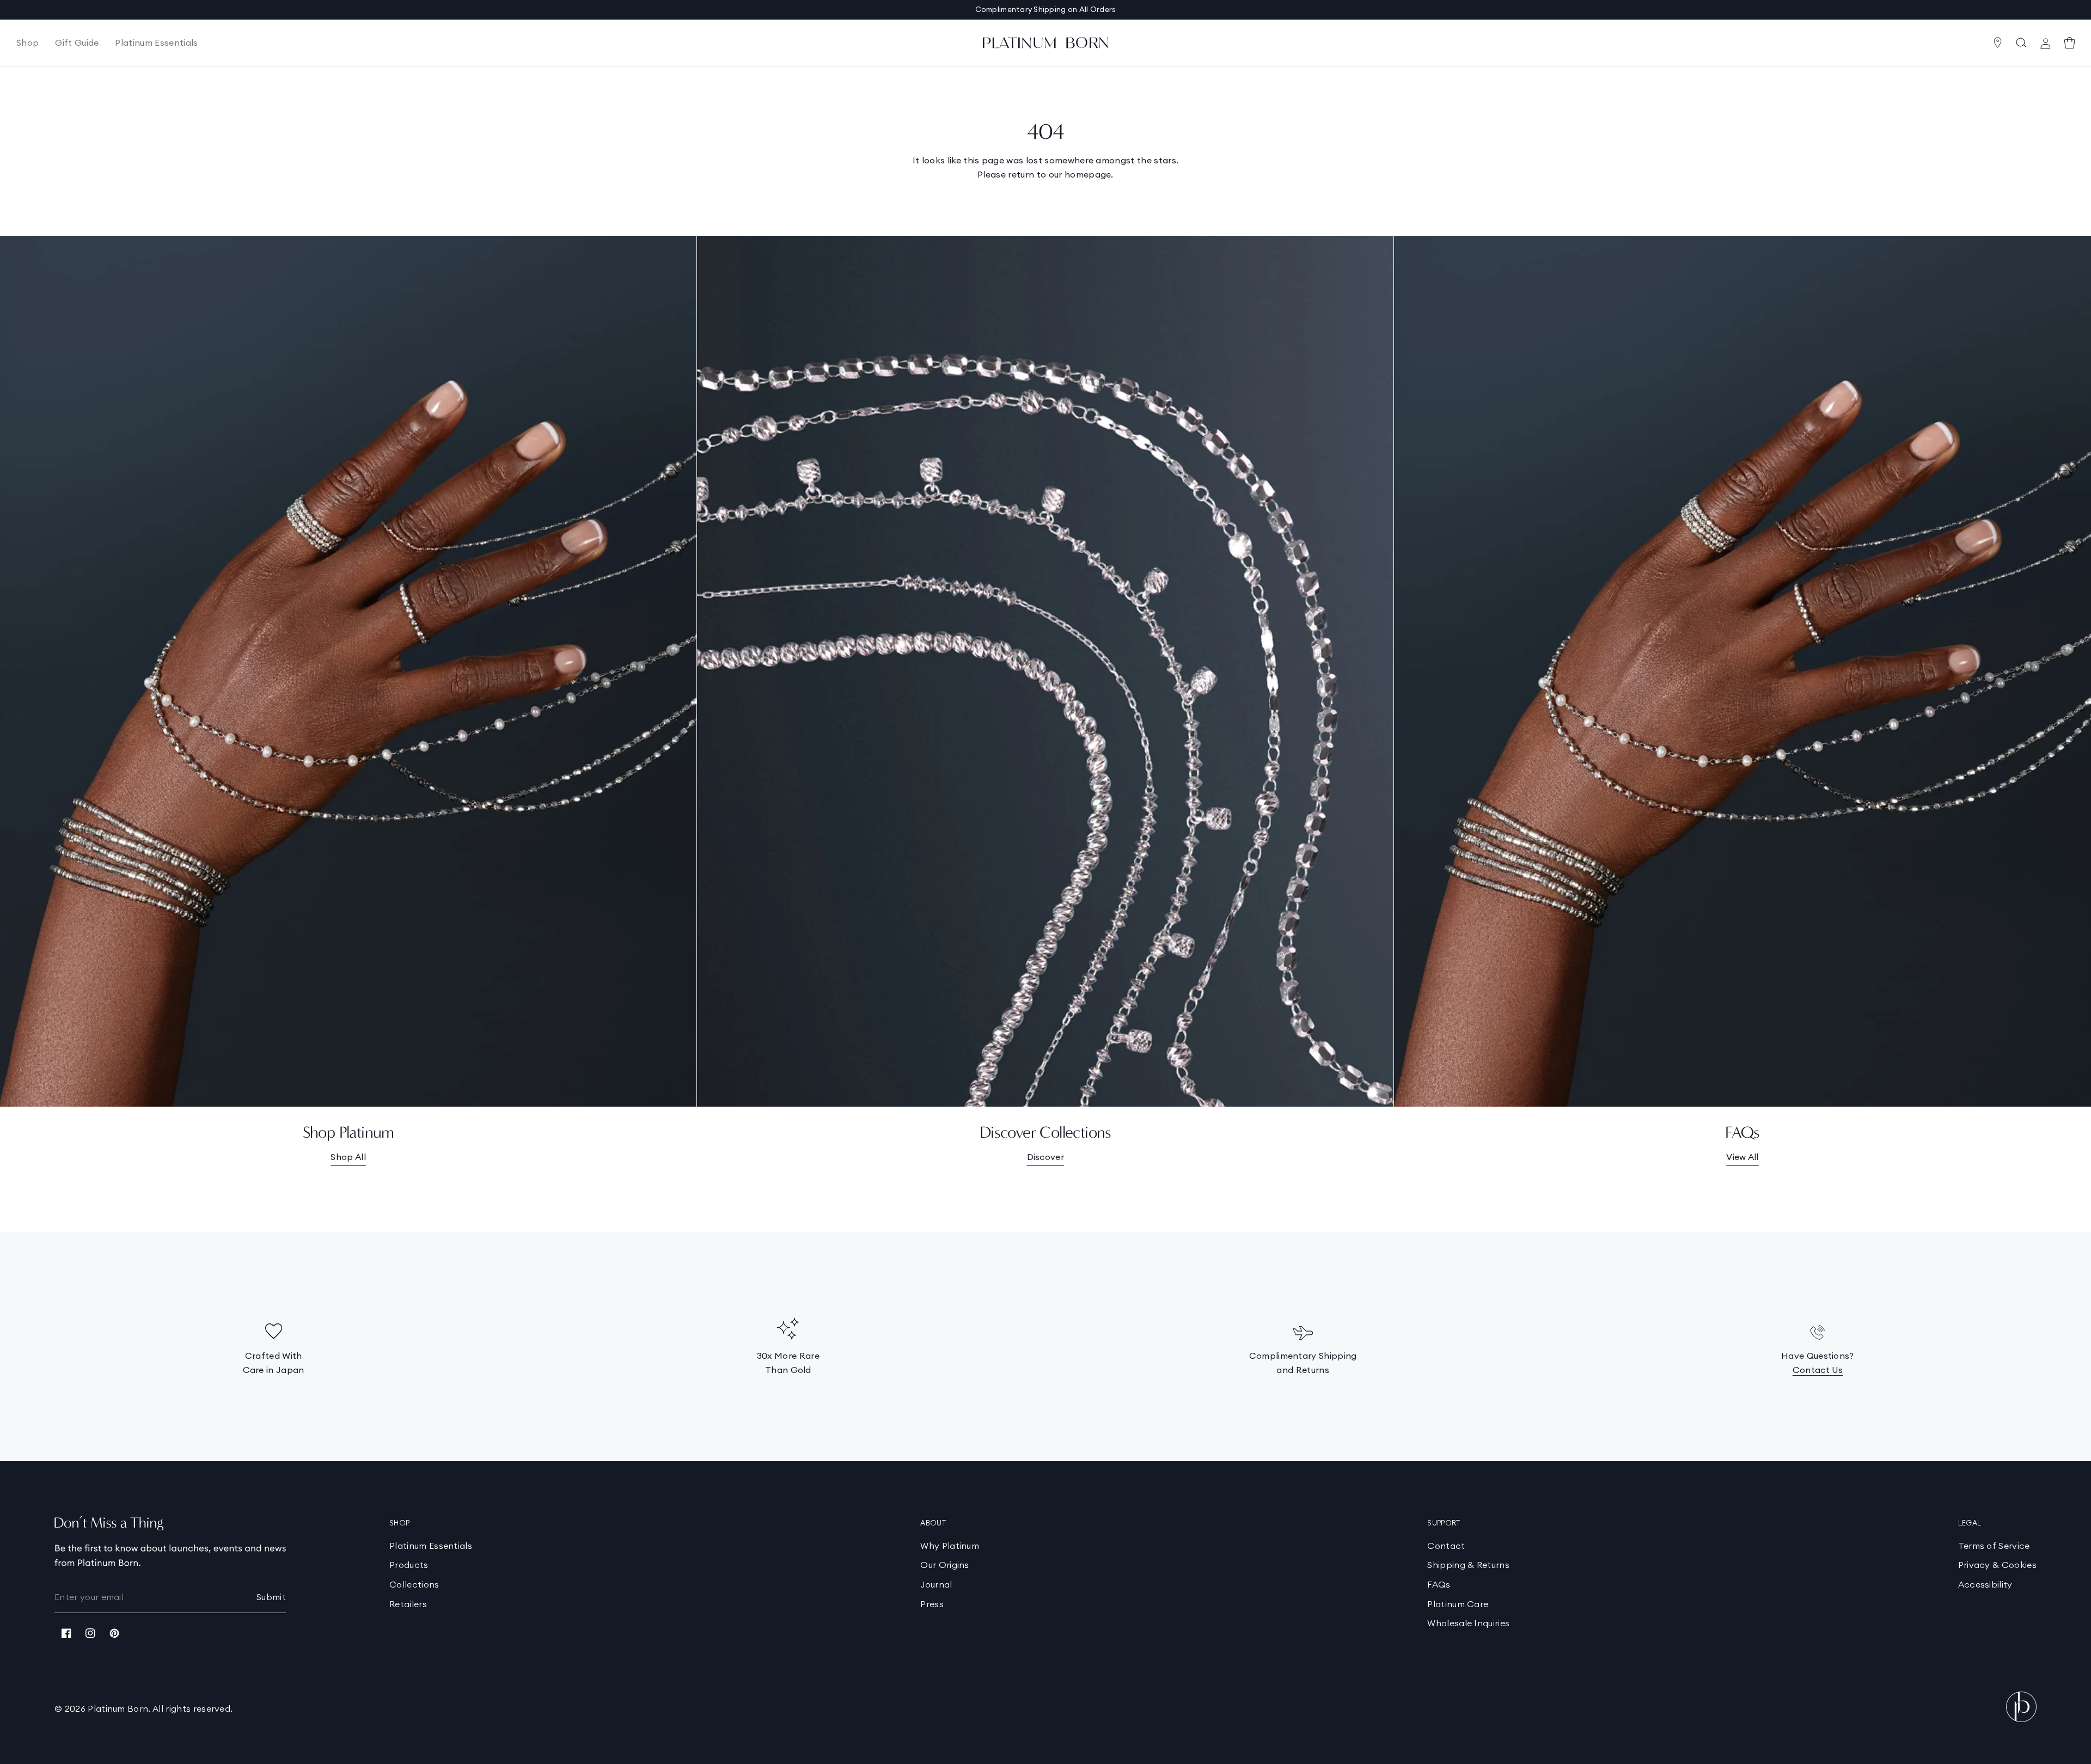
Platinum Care (1458, 1604)
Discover (1046, 1157)
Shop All (348, 1157)
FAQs (1439, 1584)
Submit (271, 1597)
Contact (1446, 1546)
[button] (27, 43)
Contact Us (1818, 1370)
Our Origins (945, 1565)
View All (1742, 1157)
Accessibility (1985, 1584)
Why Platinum (950, 1546)
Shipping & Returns (1468, 1565)
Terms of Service (1994, 1546)
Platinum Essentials (431, 1546)
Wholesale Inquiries (1468, 1623)
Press (932, 1604)
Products (409, 1565)
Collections (414, 1584)
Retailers (408, 1604)
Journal (936, 1584)
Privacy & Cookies (1997, 1565)
